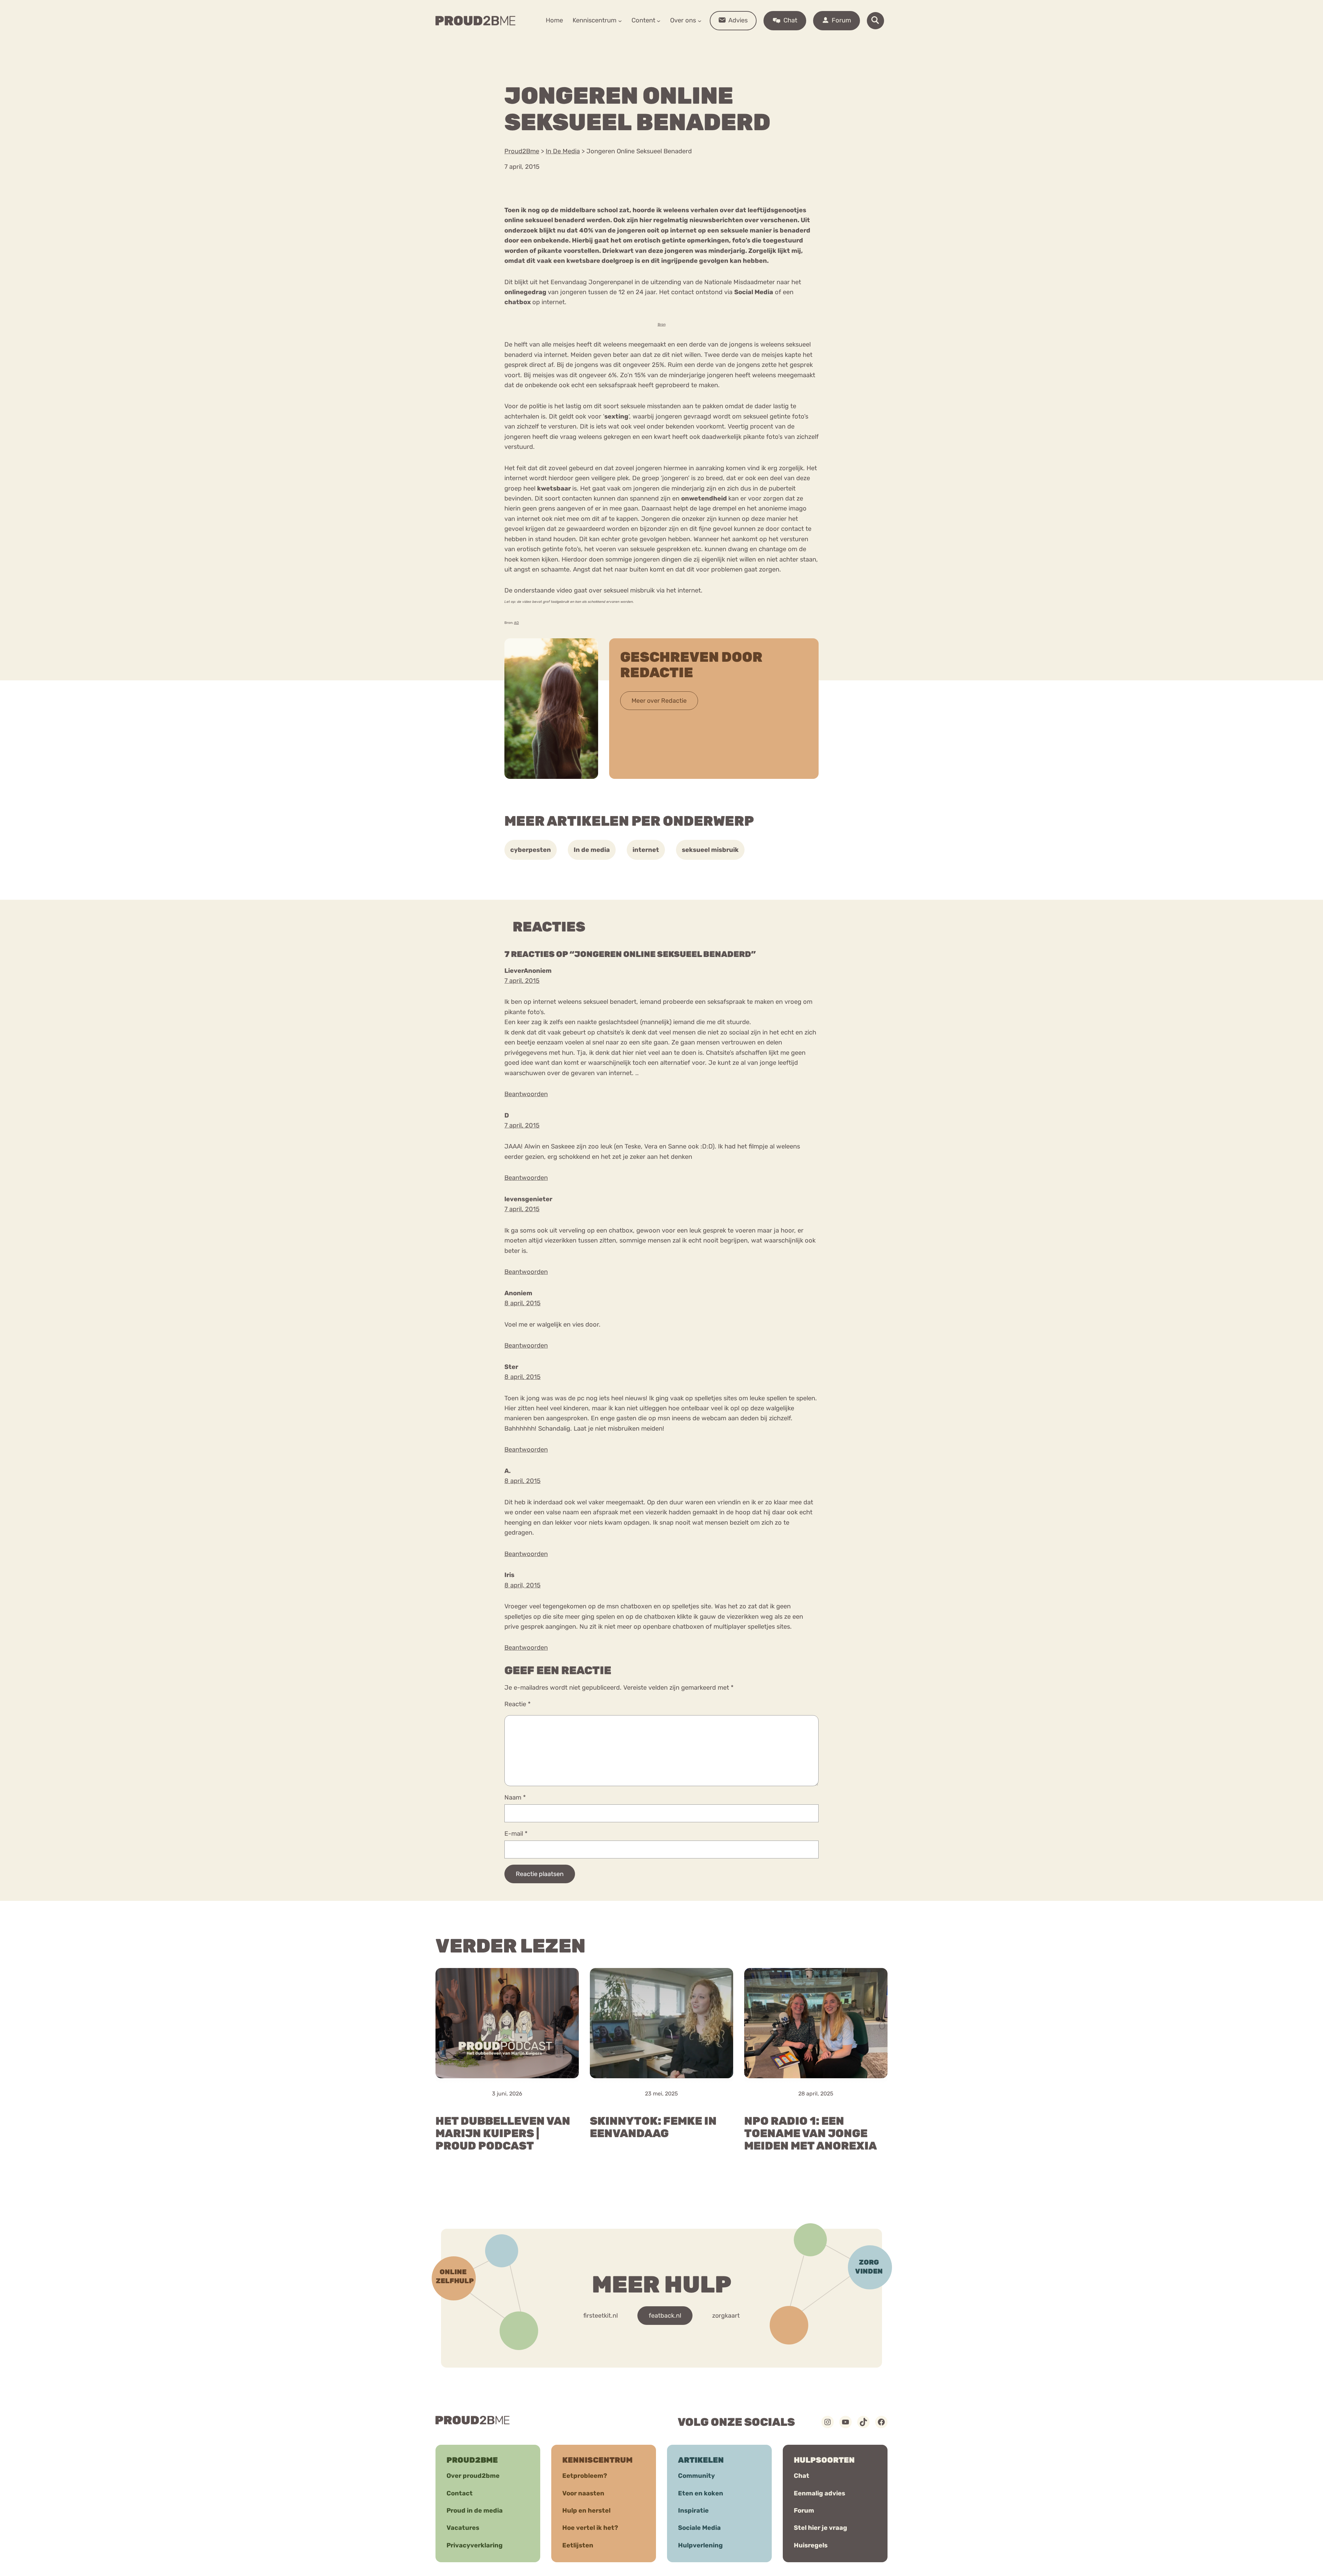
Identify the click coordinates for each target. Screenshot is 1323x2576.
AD (516, 623)
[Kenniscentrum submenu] (620, 20)
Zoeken (714, 42)
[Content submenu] (659, 20)
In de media (592, 850)
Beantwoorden (526, 1094)
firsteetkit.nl (601, 2316)
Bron (662, 324)
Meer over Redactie (659, 701)
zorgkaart (726, 2316)
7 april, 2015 (522, 981)
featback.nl (665, 2316)
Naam (515, 1797)
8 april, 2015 (522, 1303)
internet (646, 850)
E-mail (516, 1834)
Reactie (517, 1704)
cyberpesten (531, 850)
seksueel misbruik (710, 850)
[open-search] (875, 21)
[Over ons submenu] (700, 20)
